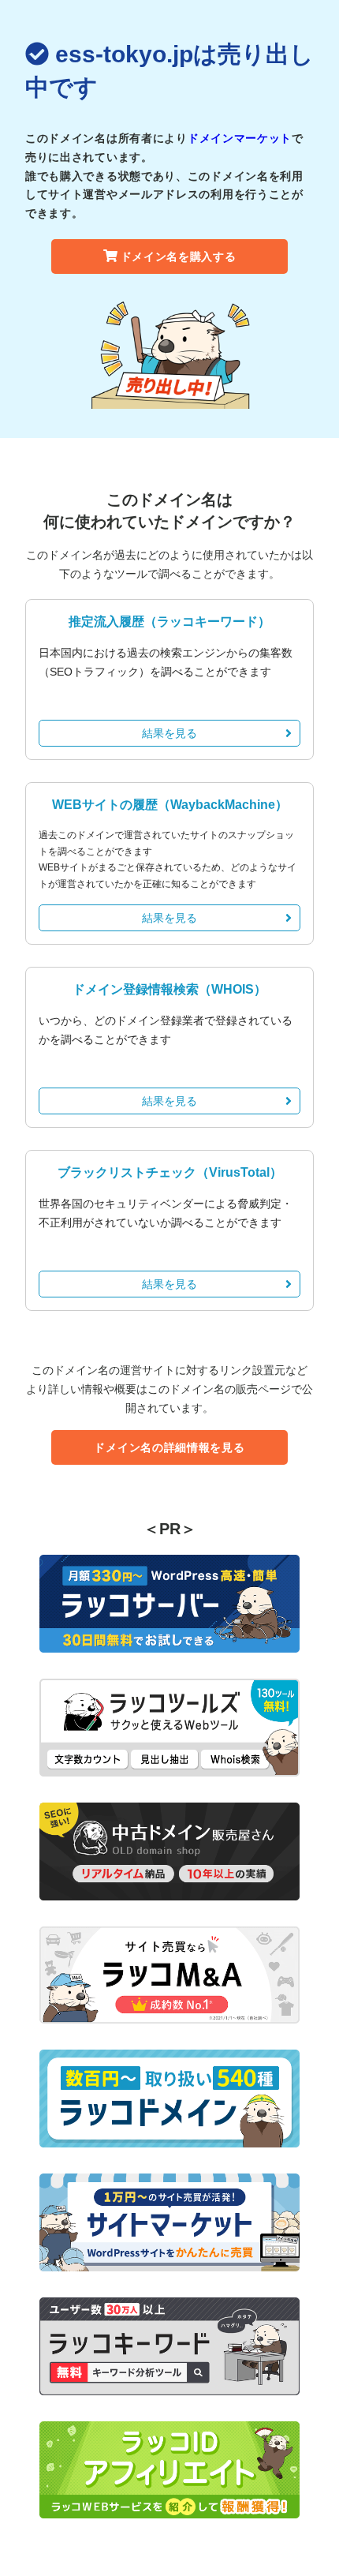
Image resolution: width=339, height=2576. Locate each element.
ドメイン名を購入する (179, 256)
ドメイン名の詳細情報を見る (169, 1447)
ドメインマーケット (240, 138)
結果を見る (169, 733)
